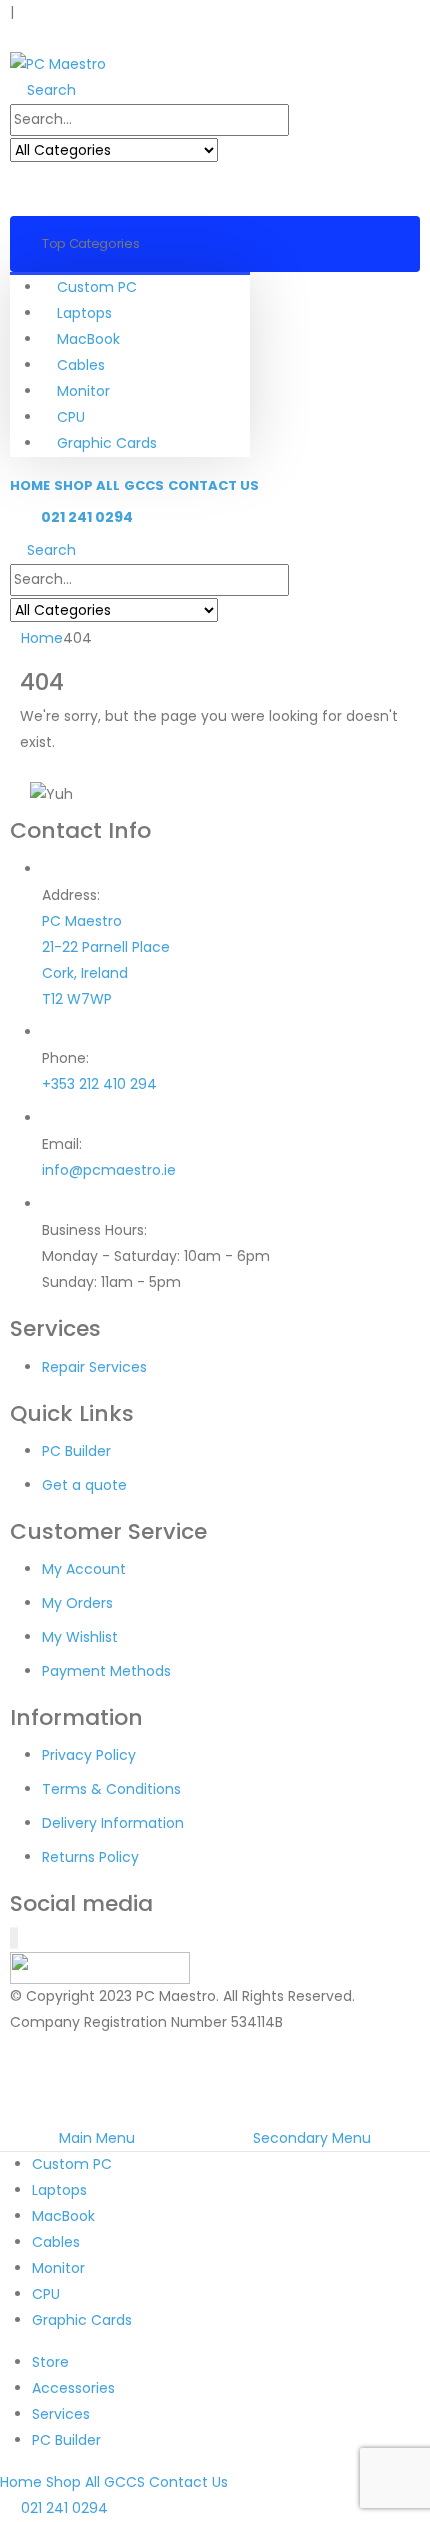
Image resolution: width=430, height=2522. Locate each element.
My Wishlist (80, 1637)
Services (61, 2414)
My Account (84, 1569)
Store (50, 2362)
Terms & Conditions (111, 1789)
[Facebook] (11, 1938)
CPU (71, 417)
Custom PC (97, 287)
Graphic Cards (107, 443)
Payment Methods (106, 1671)
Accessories (73, 2388)
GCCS (144, 485)
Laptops (84, 313)
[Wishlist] (58, 190)
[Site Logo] (58, 64)
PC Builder (76, 1451)
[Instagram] (15, 1938)
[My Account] (26, 190)
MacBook (88, 339)
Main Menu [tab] (97, 2138)
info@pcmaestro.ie (109, 1170)
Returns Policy (90, 1857)
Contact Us (213, 485)
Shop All (87, 485)
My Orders (77, 1603)
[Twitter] (13, 1938)
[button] (15, 38)
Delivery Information (113, 1823)
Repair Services (94, 1367)
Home (30, 485)
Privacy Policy (89, 1755)
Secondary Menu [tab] (312, 2138)
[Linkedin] (17, 1938)
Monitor (83, 391)
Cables (81, 365)
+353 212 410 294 (99, 1084)
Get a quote (84, 1485)
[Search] (237, 151)
